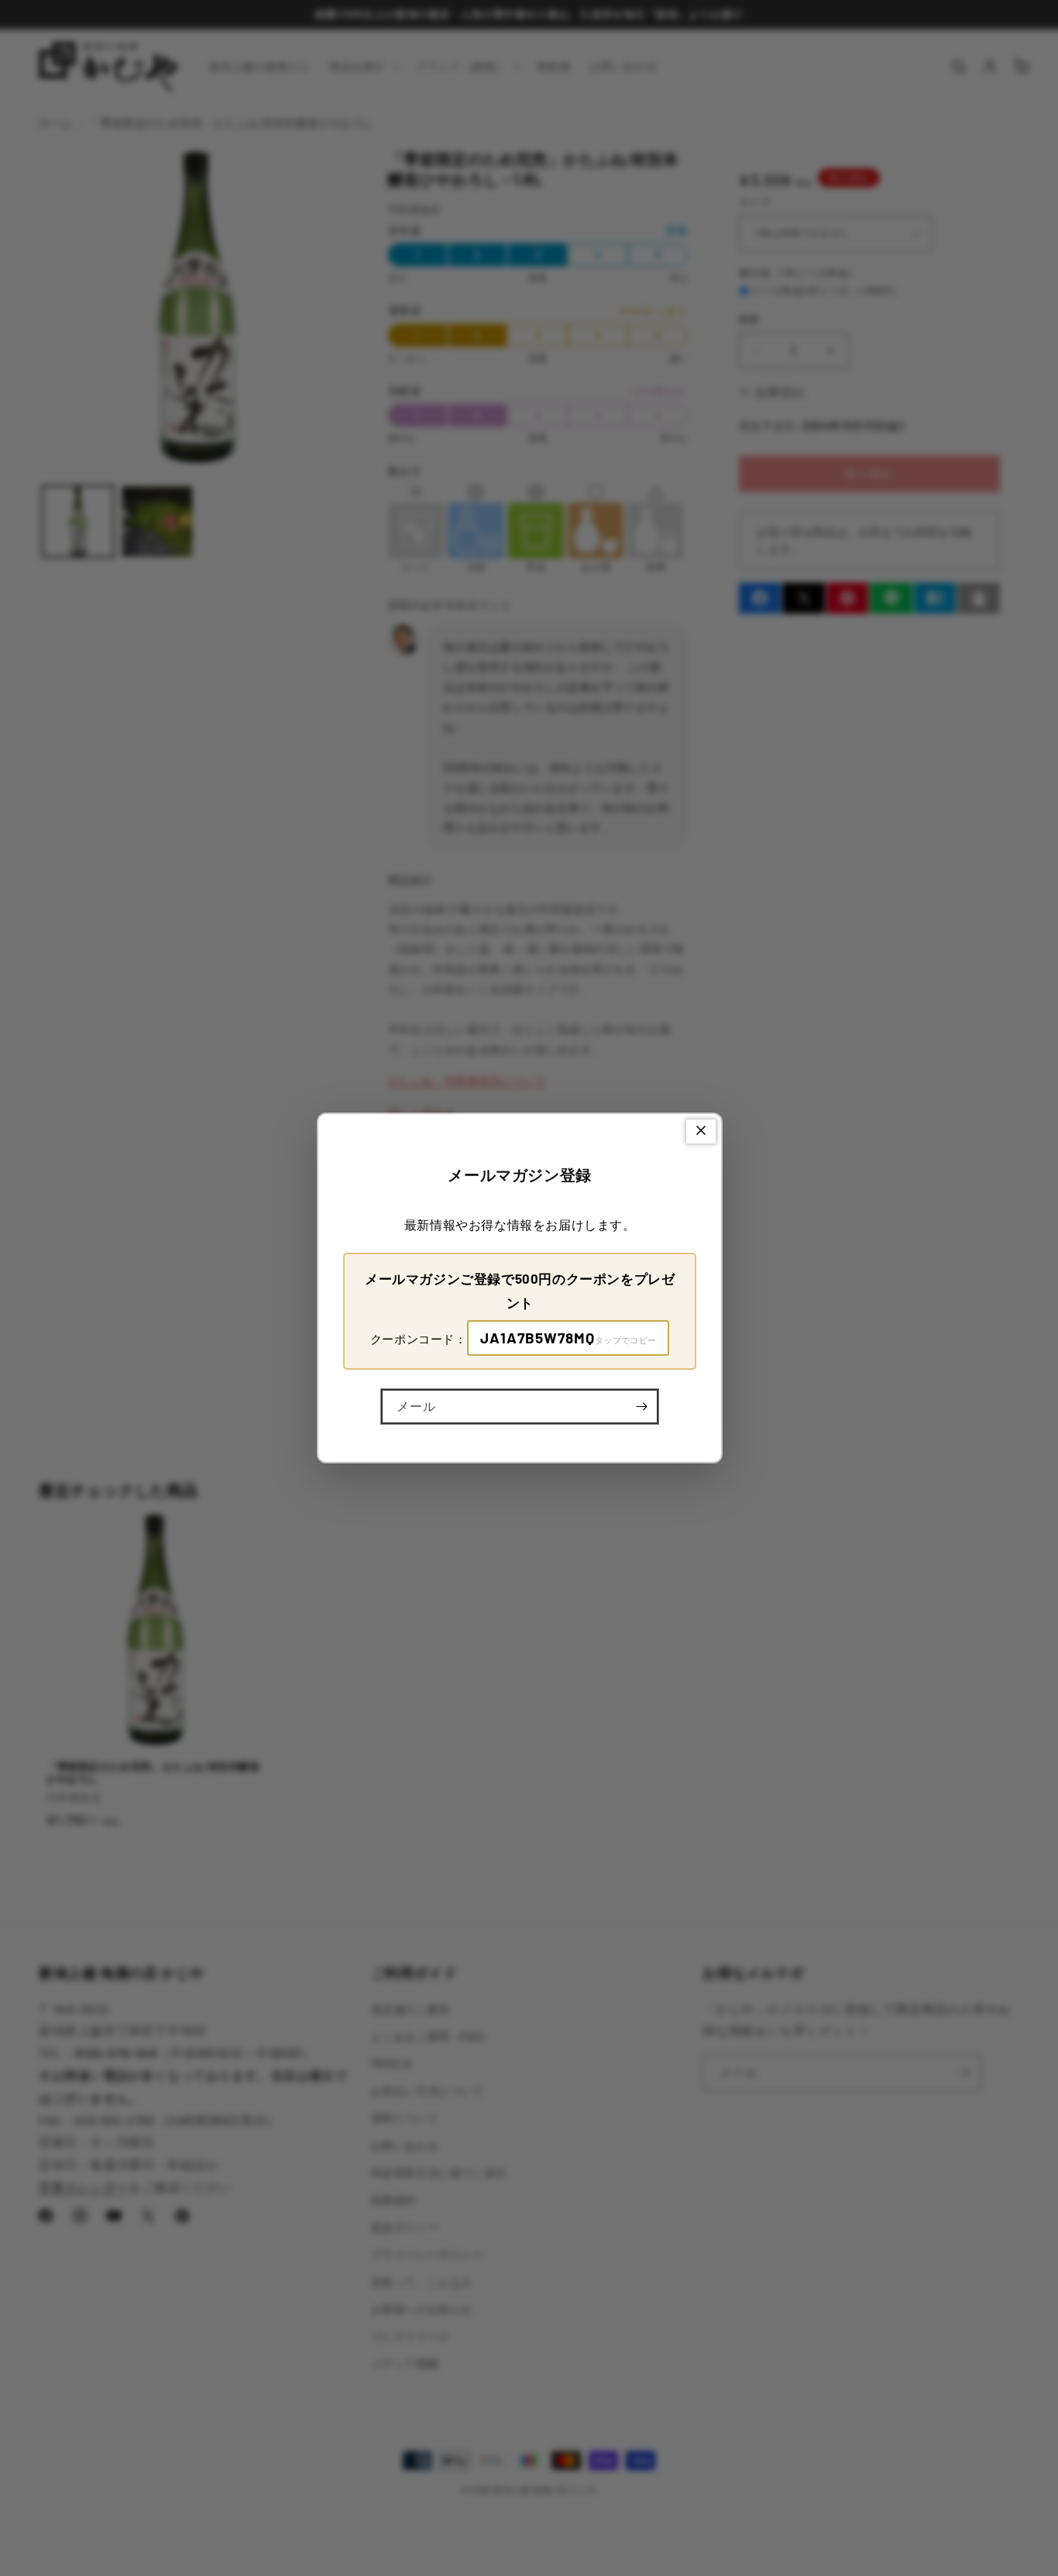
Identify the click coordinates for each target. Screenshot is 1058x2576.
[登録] (641, 1407)
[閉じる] (701, 1132)
